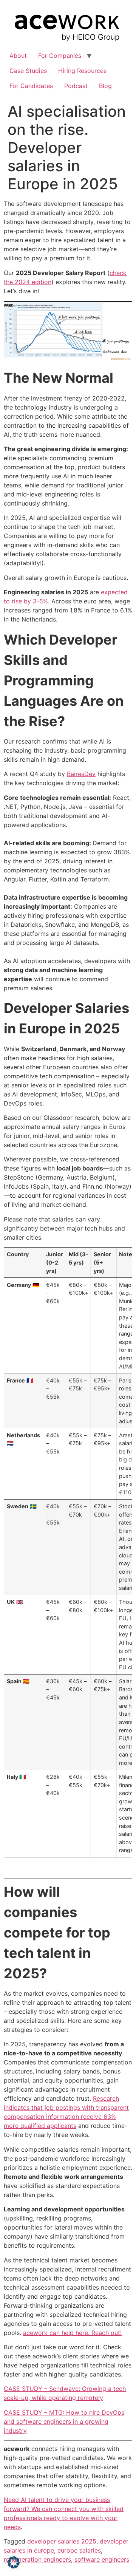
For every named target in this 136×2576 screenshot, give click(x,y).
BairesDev (81, 774)
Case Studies (28, 71)
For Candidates (31, 86)
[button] (14, 2562)
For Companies (60, 56)
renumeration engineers (37, 2559)
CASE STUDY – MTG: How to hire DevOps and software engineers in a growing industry (64, 2421)
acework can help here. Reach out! (72, 2333)
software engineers (102, 2559)
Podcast (76, 86)
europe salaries (79, 2550)
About (18, 56)
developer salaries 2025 (62, 2541)
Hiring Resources (82, 71)
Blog (105, 86)
